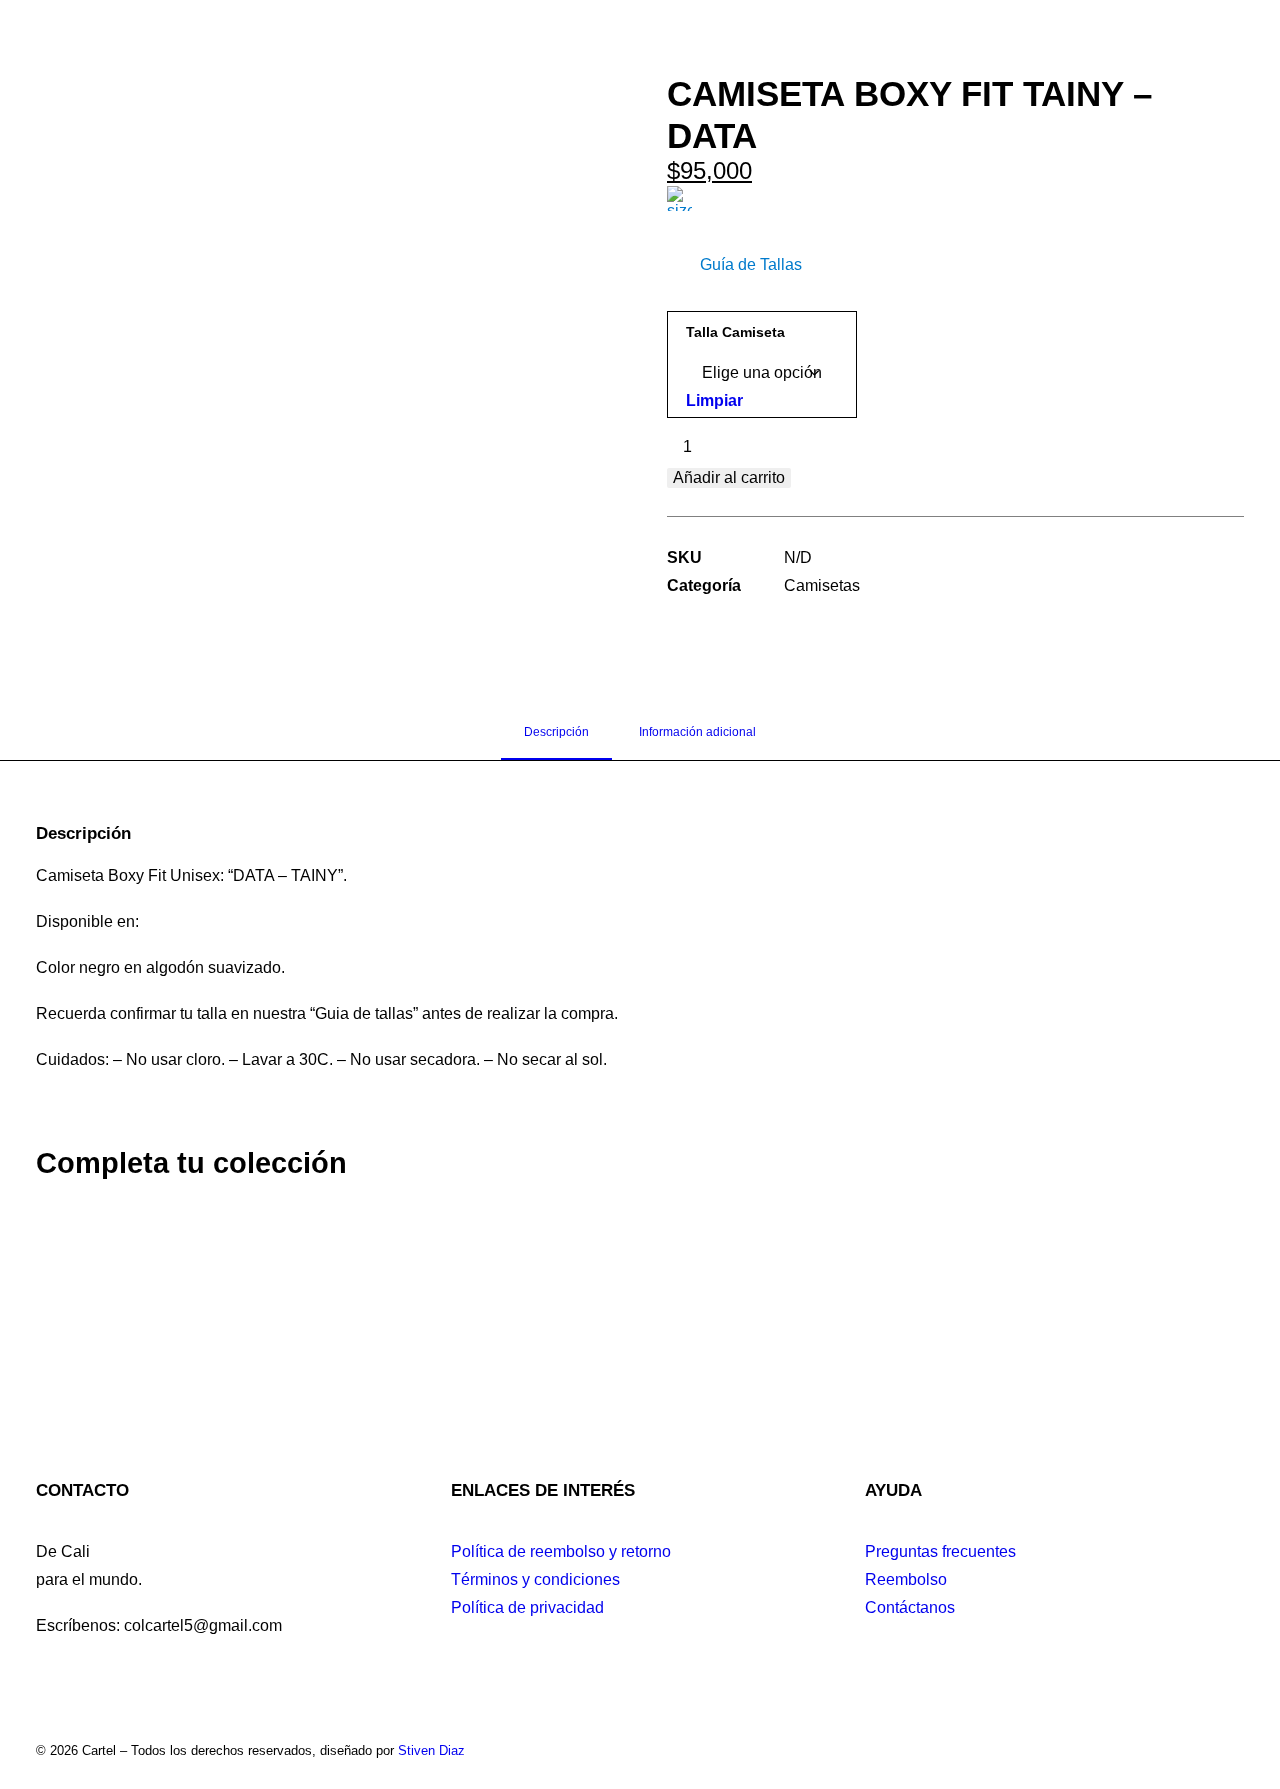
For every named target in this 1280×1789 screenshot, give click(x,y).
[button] (1170, 63)
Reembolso (906, 1579)
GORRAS (837, 63)
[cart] (1195, 63)
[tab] (697, 740)
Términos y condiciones (535, 1579)
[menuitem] (373, 63)
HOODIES (737, 63)
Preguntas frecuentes (940, 1551)
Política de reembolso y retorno (561, 1551)
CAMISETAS (498, 63)
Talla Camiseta (735, 332)
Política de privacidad (527, 1607)
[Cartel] (622, 63)
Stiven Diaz (431, 1750)
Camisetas (822, 585)
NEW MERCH (373, 63)
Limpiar (714, 400)
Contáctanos (910, 1607)
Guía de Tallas (751, 264)
